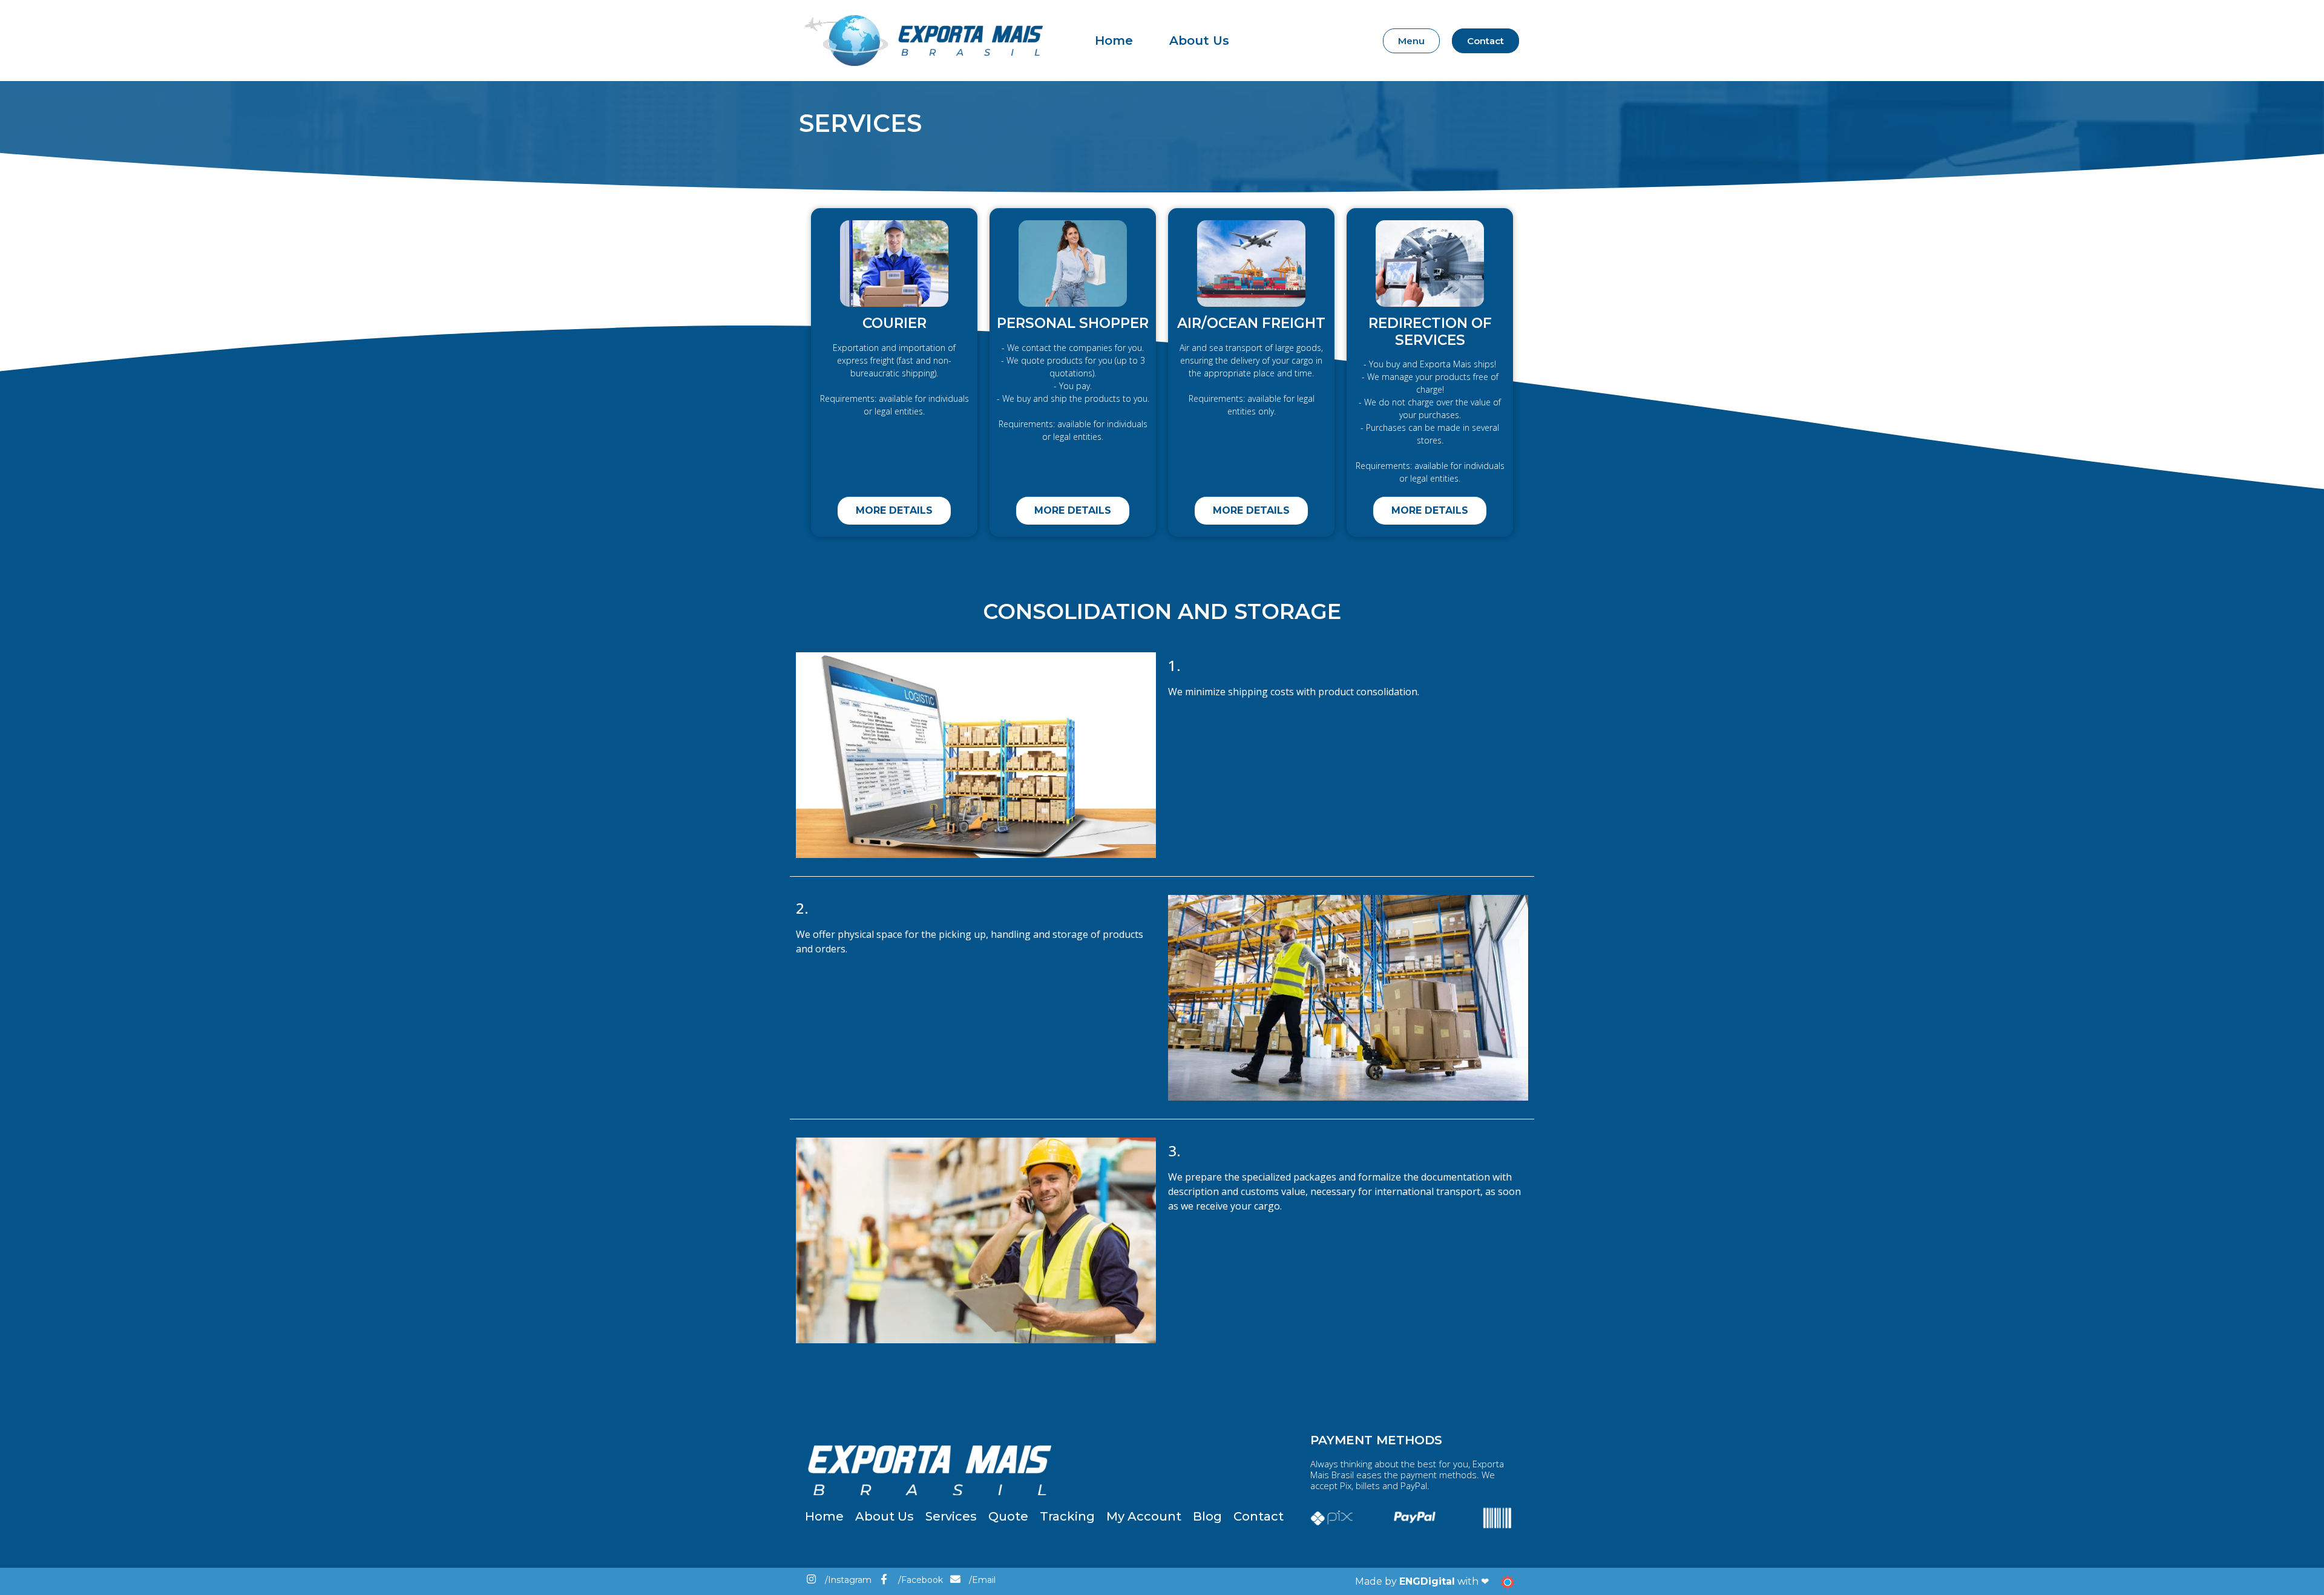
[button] (1411, 41)
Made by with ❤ (1422, 1581)
